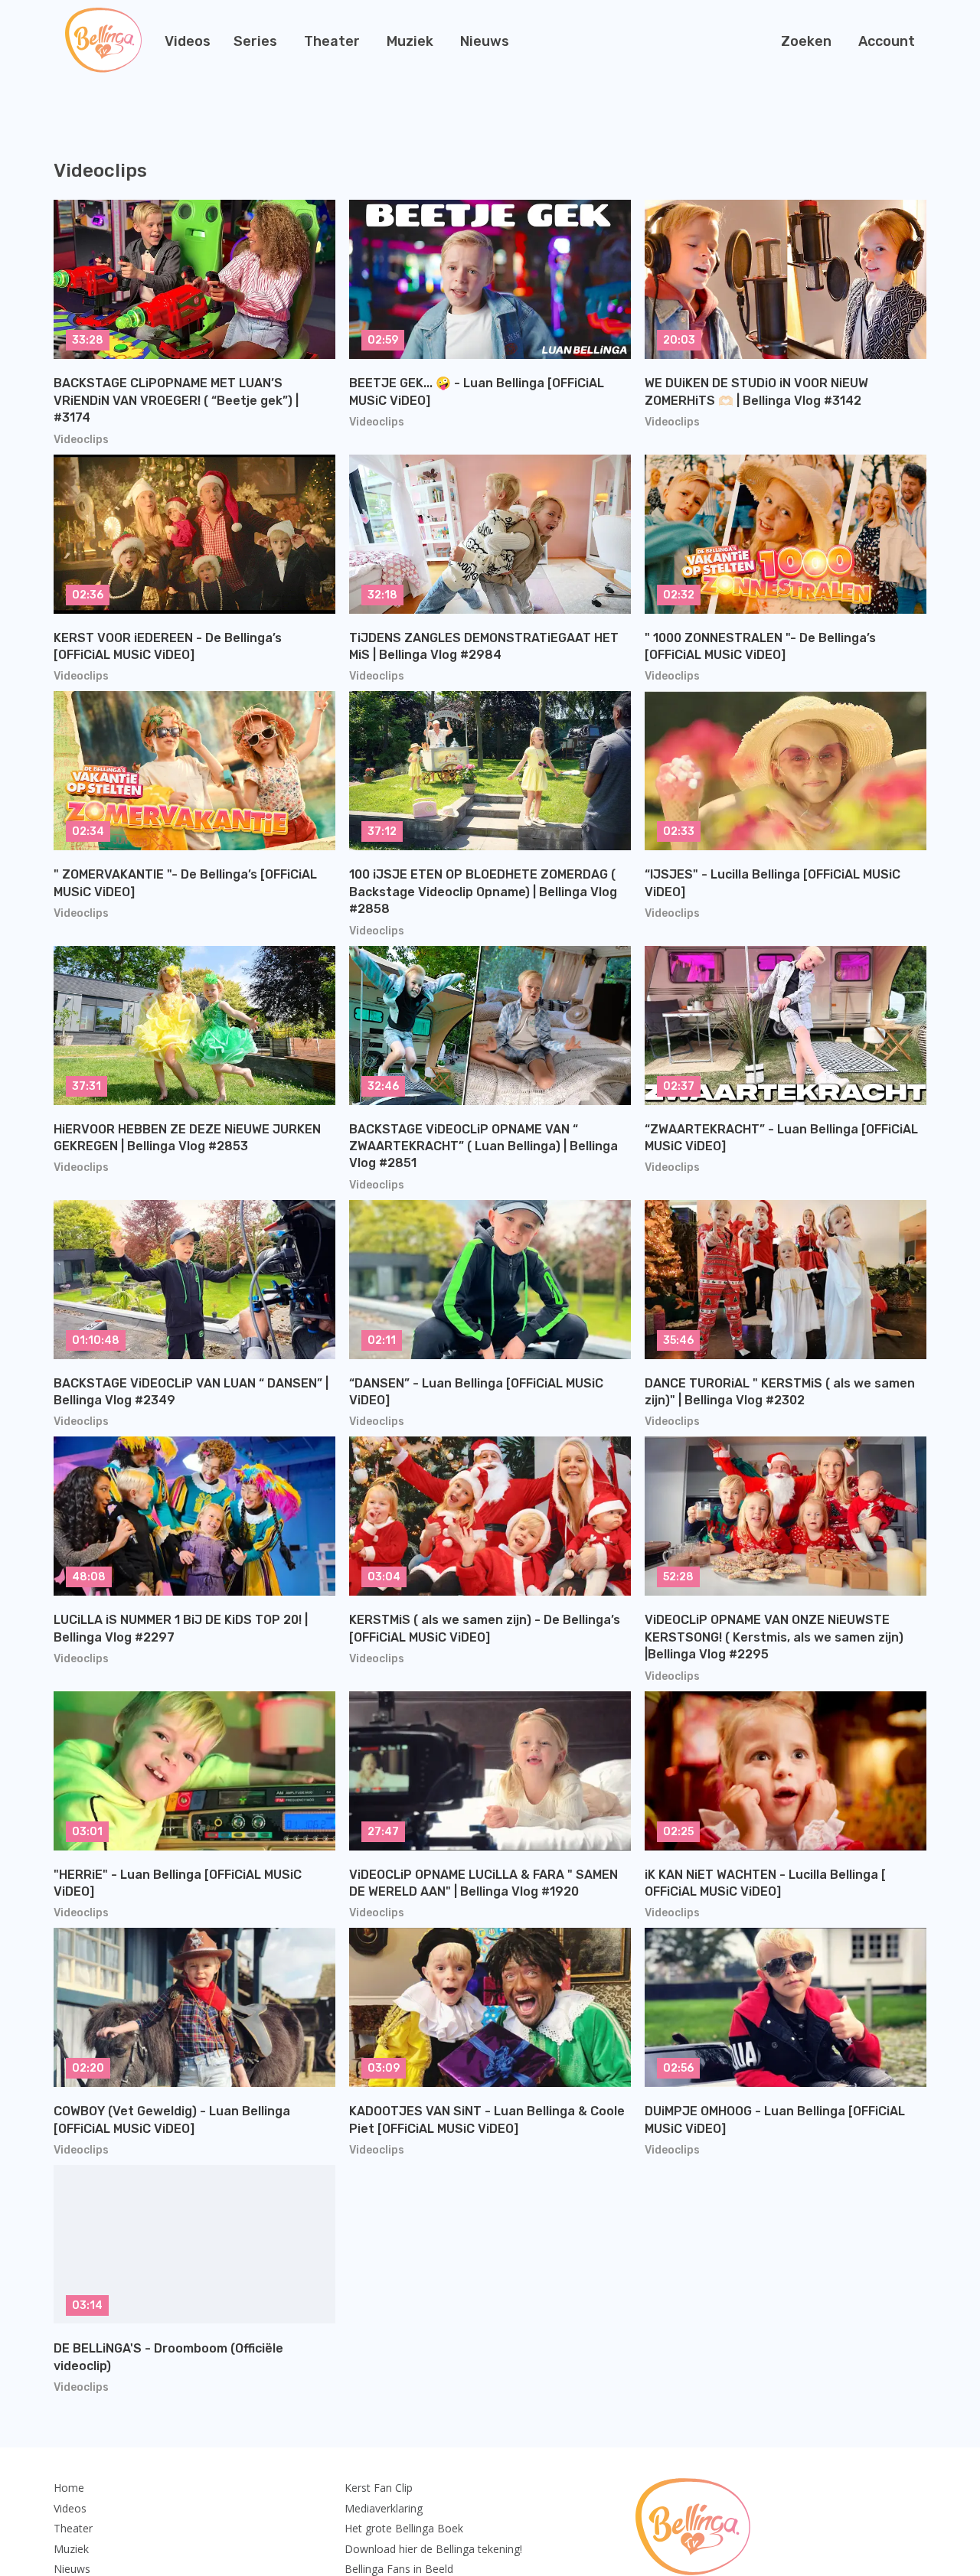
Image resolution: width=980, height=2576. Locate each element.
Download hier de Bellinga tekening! (433, 2549)
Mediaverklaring (384, 2508)
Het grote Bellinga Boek (404, 2528)
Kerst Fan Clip (379, 2488)
